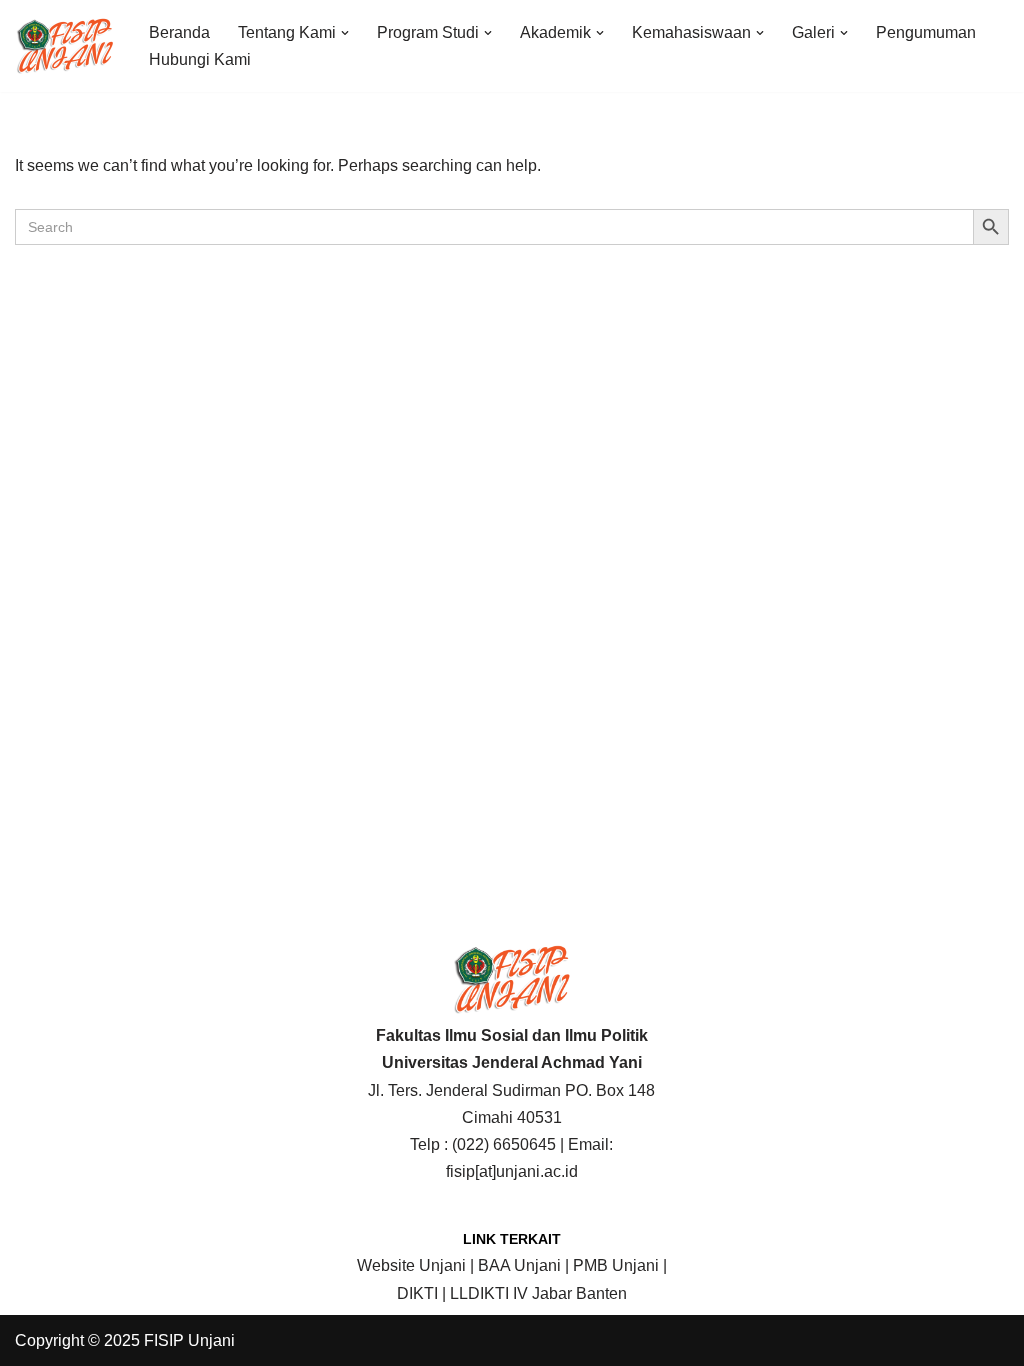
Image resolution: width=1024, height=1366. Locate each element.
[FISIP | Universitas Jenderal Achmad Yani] (65, 46)
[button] (345, 33)
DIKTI (417, 1293)
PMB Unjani (616, 1265)
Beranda (179, 32)
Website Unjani (411, 1265)
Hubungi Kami (200, 59)
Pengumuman (926, 32)
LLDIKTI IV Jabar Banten (538, 1293)
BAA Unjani (519, 1265)
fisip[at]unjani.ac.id (512, 1171)
